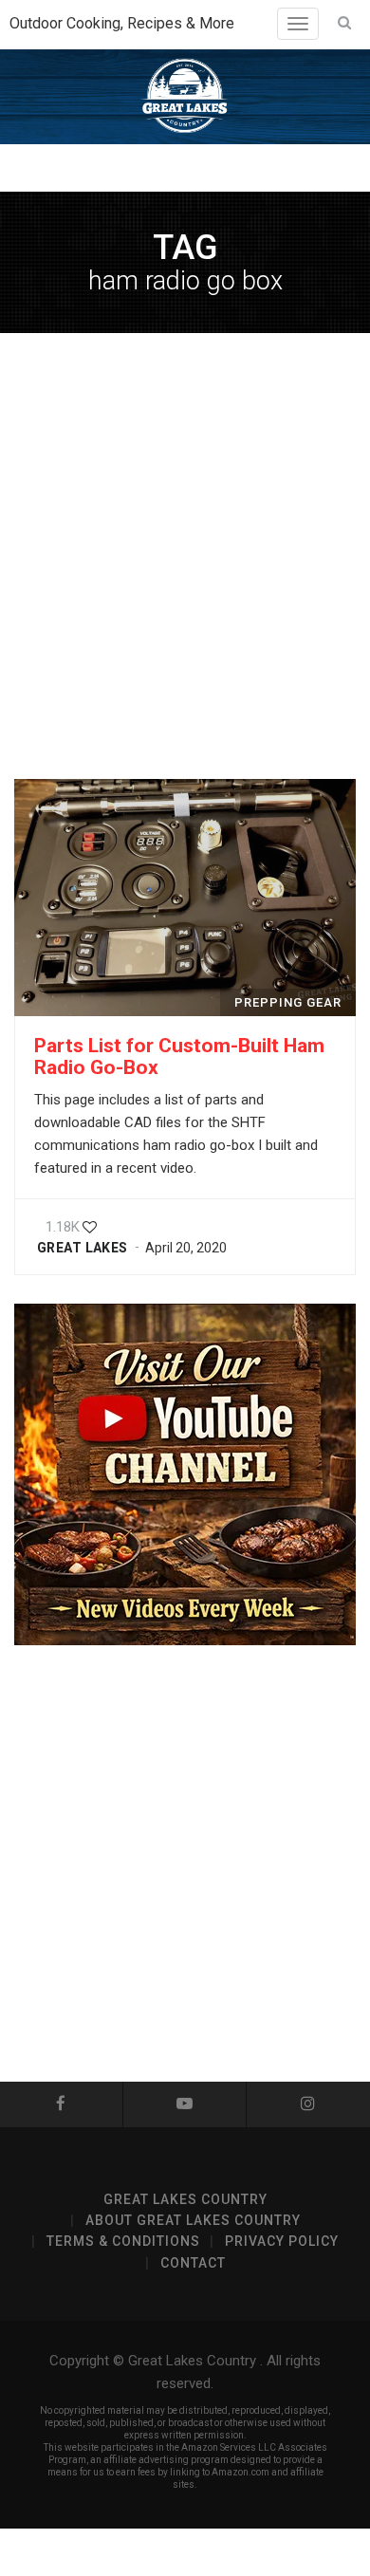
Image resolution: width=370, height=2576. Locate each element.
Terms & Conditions (123, 2241)
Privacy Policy (282, 2241)
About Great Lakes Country (193, 2220)
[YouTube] (185, 2104)
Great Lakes (83, 1248)
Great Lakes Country (185, 2199)
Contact (193, 2263)
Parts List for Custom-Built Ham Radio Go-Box (179, 1056)
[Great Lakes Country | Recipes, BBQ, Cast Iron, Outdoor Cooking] (185, 97)
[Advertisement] (185, 556)
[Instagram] (308, 2104)
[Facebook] (62, 2104)
